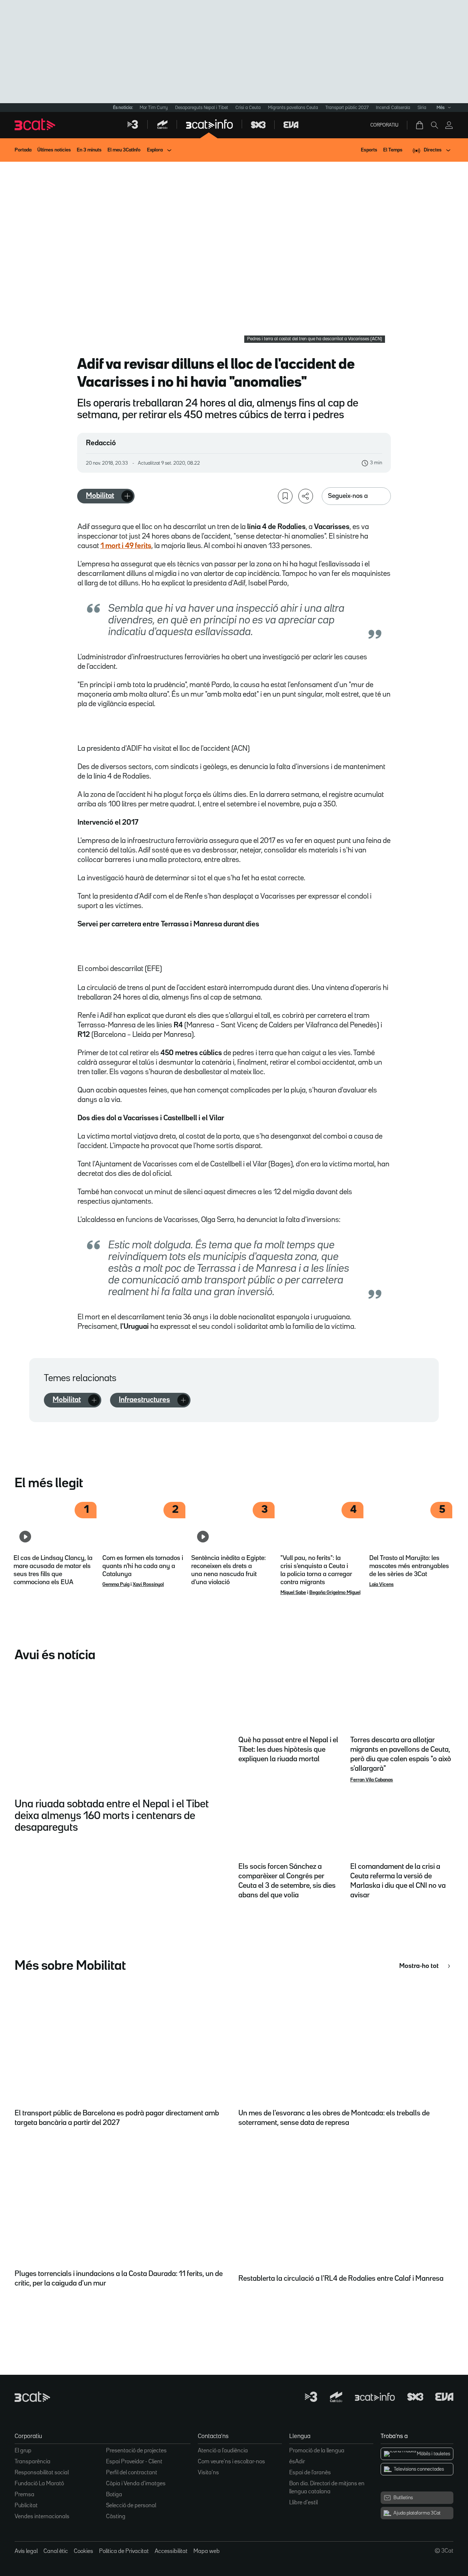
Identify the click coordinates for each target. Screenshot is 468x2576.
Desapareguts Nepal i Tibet (202, 108)
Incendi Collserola (393, 108)
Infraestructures (144, 1400)
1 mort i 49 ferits (126, 546)
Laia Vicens (382, 1585)
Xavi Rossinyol (148, 1585)
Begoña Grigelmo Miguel (335, 1593)
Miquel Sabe (293, 1593)
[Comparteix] (306, 496)
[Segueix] (127, 496)
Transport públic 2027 (347, 108)
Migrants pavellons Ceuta (293, 108)
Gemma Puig (116, 1585)
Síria (422, 108)
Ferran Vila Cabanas (372, 1780)
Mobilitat (100, 496)
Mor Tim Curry (154, 108)
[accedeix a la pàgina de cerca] (434, 125)
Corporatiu (384, 125)
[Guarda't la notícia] (285, 496)
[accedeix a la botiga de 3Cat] (420, 125)
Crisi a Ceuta (248, 108)
